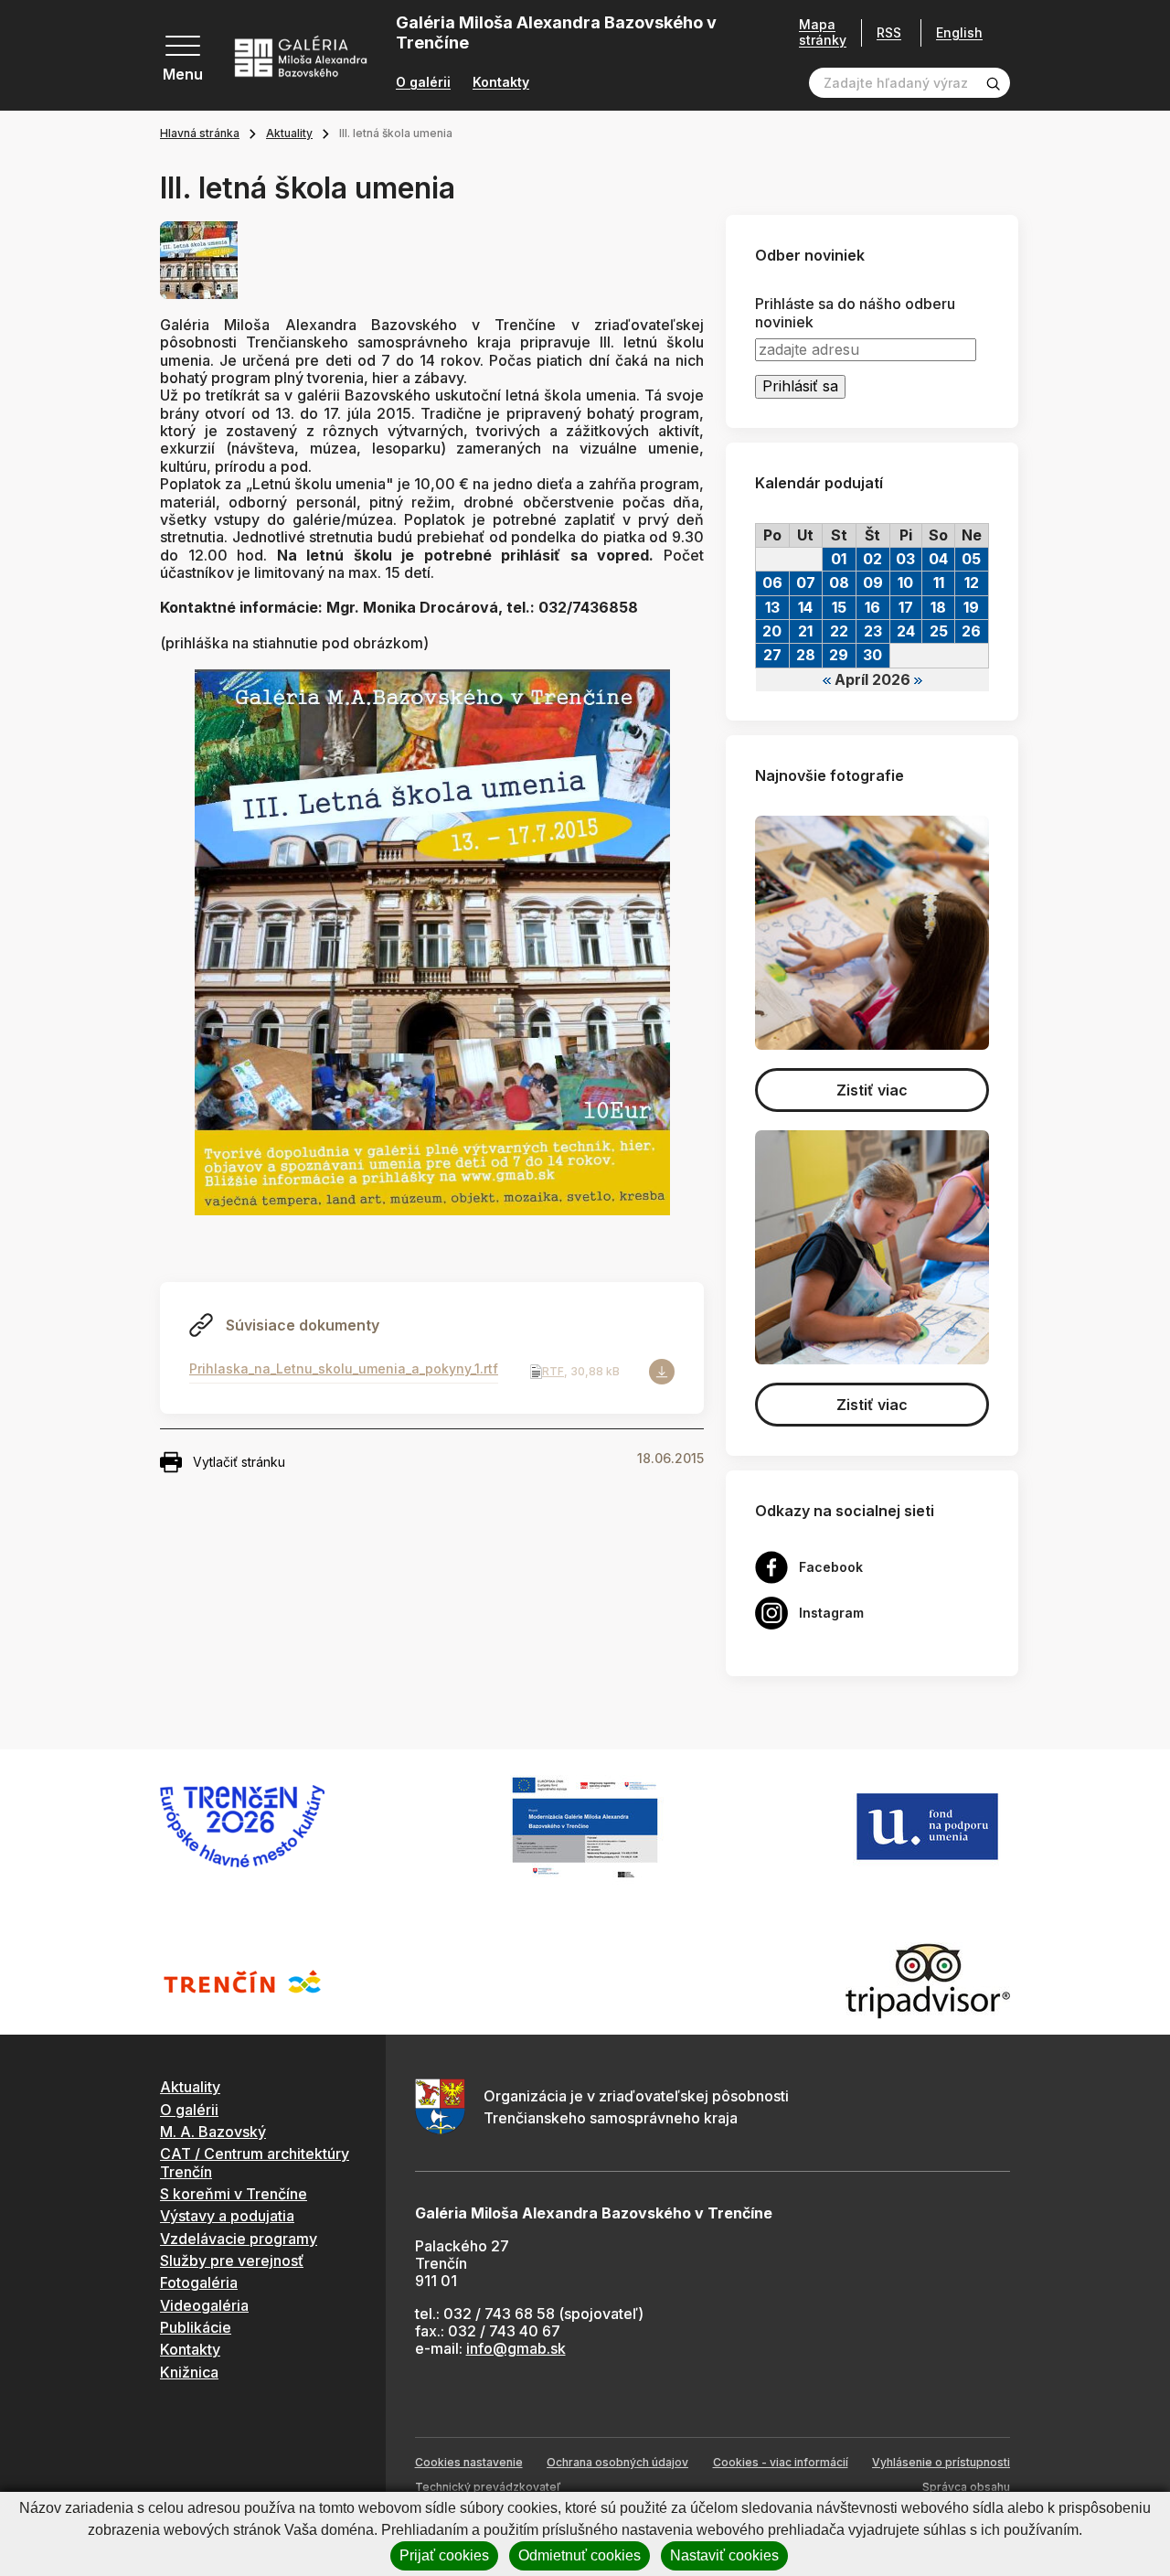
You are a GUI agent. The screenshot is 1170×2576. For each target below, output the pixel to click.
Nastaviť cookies (724, 2555)
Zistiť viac (872, 1090)
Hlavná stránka (200, 133)
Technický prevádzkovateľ (488, 2487)
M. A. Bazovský (213, 2132)
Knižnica (189, 2372)
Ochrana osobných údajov (617, 2462)
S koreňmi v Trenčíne (234, 2194)
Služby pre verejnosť (232, 2261)
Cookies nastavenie (469, 2462)
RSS (889, 32)
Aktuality (289, 133)
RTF (553, 1371)
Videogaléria (204, 2305)
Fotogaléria (199, 2282)
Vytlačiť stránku (239, 1462)
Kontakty (501, 82)
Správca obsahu (966, 2487)
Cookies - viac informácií (781, 2462)
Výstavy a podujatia (227, 2216)
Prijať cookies (444, 2555)
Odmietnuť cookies (580, 2555)
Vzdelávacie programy (239, 2239)
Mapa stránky (823, 32)
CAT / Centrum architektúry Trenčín (255, 2162)
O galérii (423, 82)
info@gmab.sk (516, 2348)
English (959, 33)
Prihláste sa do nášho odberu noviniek (855, 313)
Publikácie (196, 2327)
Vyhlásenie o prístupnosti (941, 2462)
